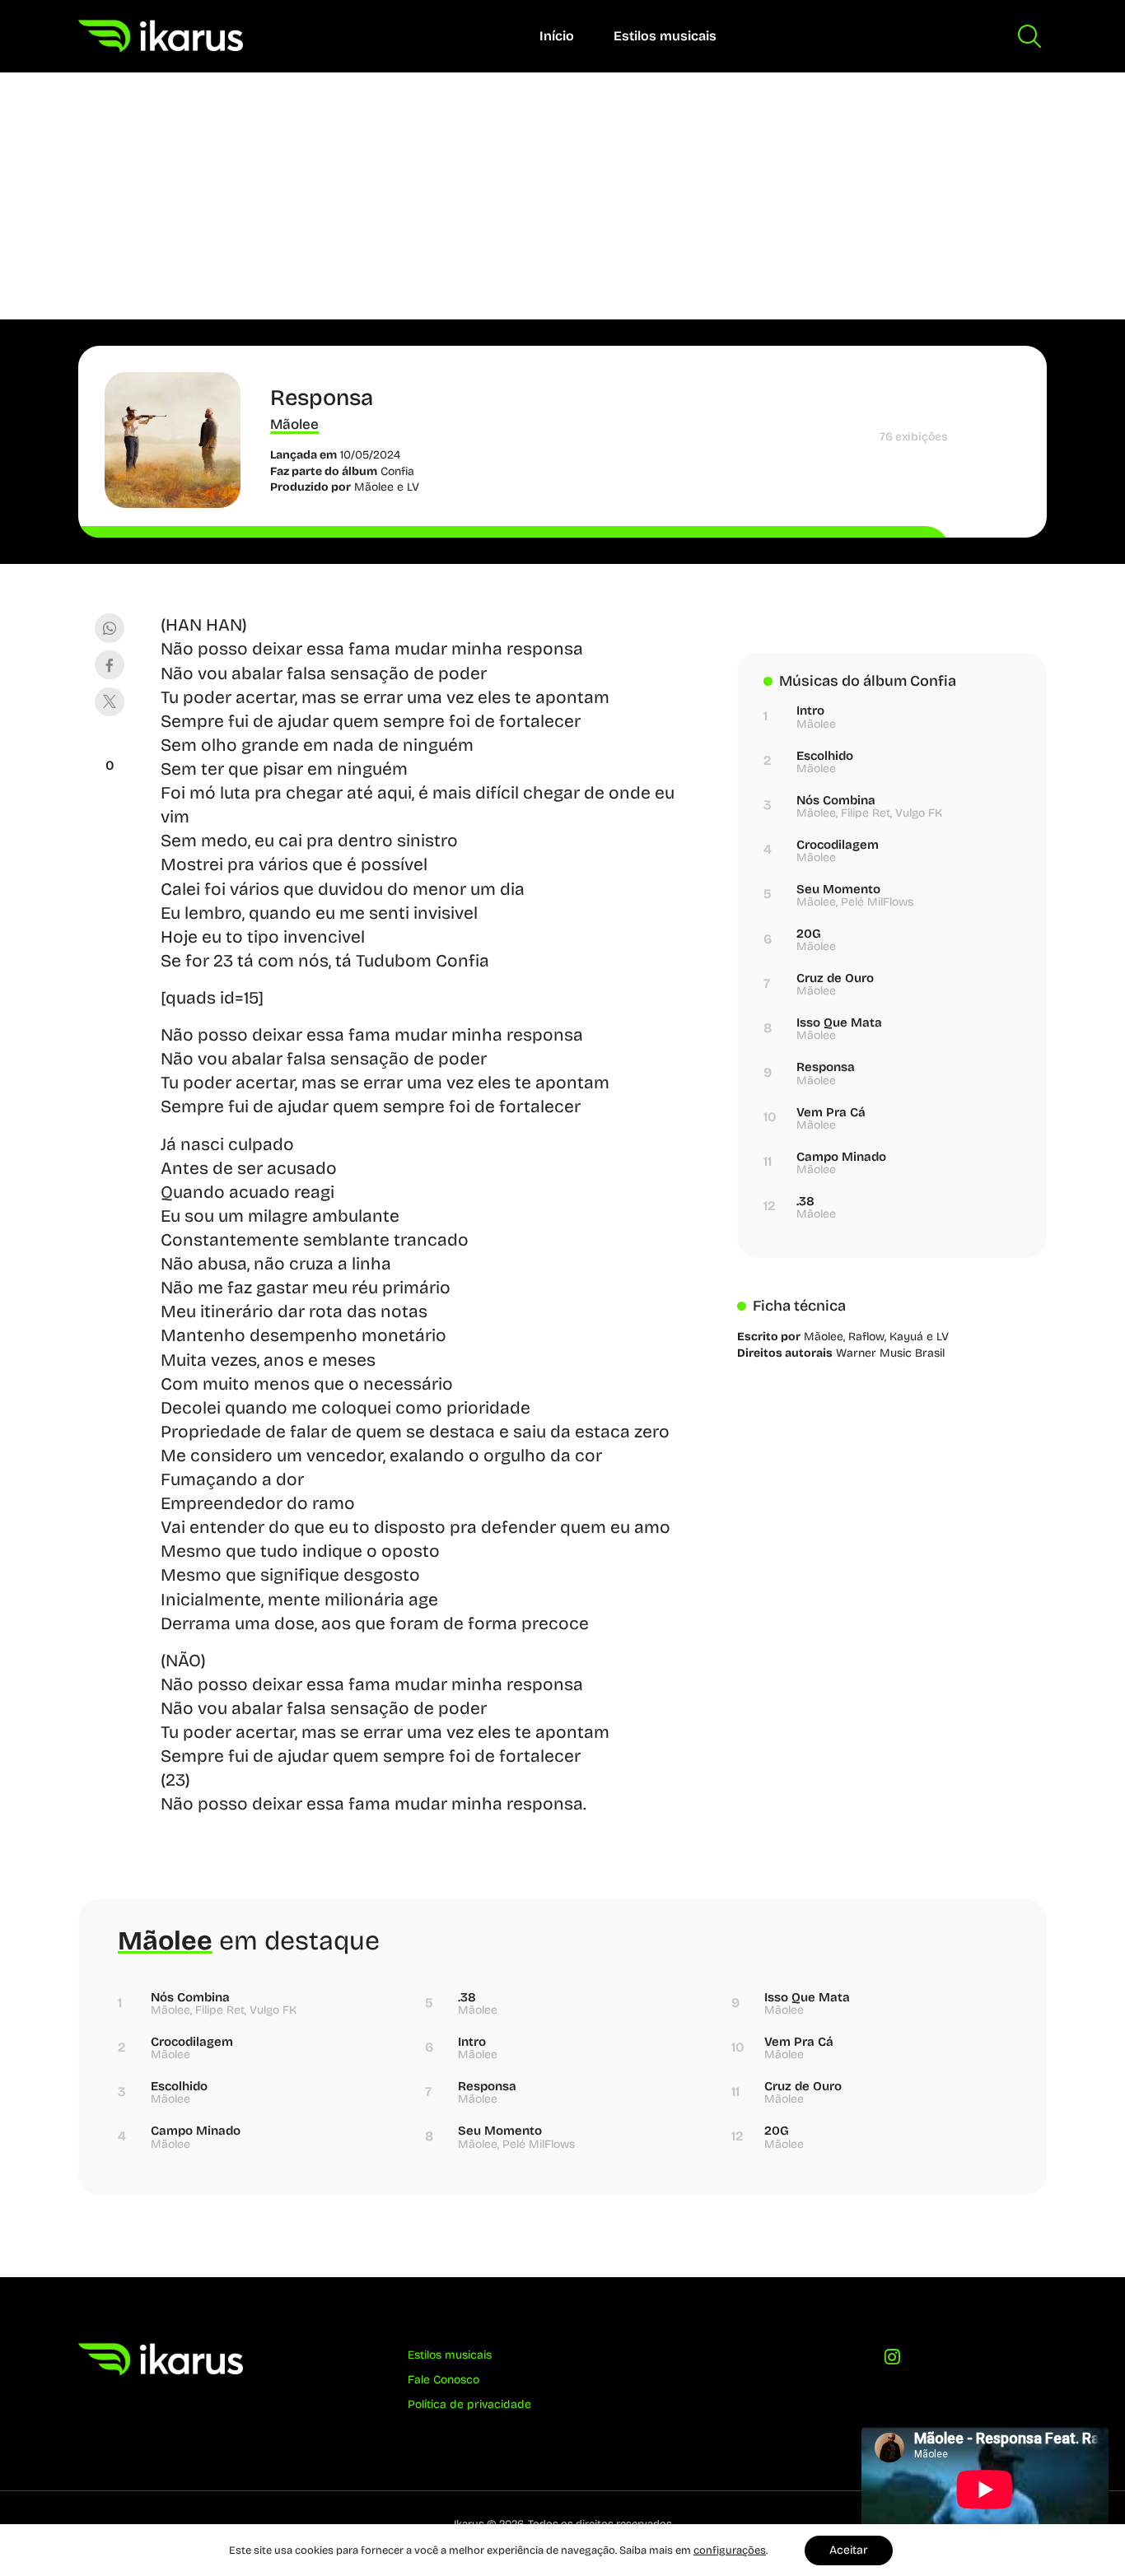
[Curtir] (110, 745)
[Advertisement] (562, 196)
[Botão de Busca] (1029, 36)
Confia (397, 471)
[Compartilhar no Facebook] (109, 665)
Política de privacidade (469, 2404)
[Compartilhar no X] (109, 702)
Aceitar (849, 2550)
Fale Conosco (443, 2380)
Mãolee (294, 424)
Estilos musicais (665, 36)
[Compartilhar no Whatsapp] (109, 628)
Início (557, 36)
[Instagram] (892, 2361)
